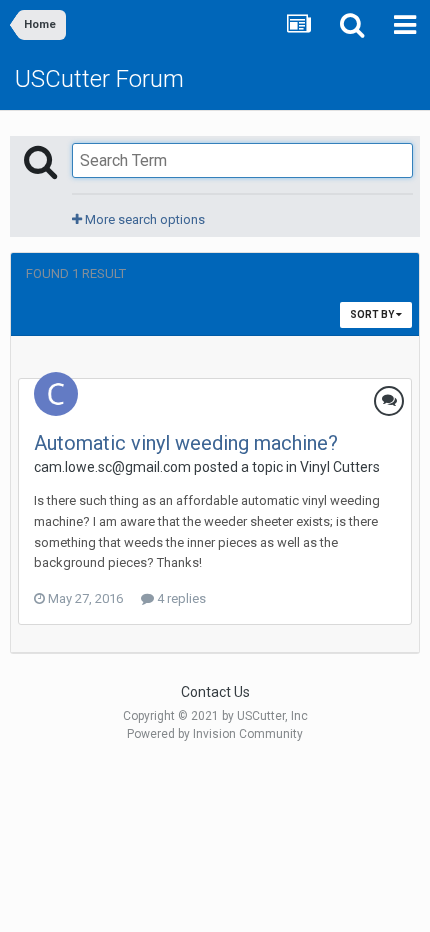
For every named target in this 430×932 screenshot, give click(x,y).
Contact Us (215, 692)
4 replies (180, 598)
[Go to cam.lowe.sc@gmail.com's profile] (56, 394)
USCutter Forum (99, 79)
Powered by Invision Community (215, 734)
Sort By (373, 314)
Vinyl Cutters (340, 467)
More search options (143, 219)
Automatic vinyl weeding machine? (186, 443)
